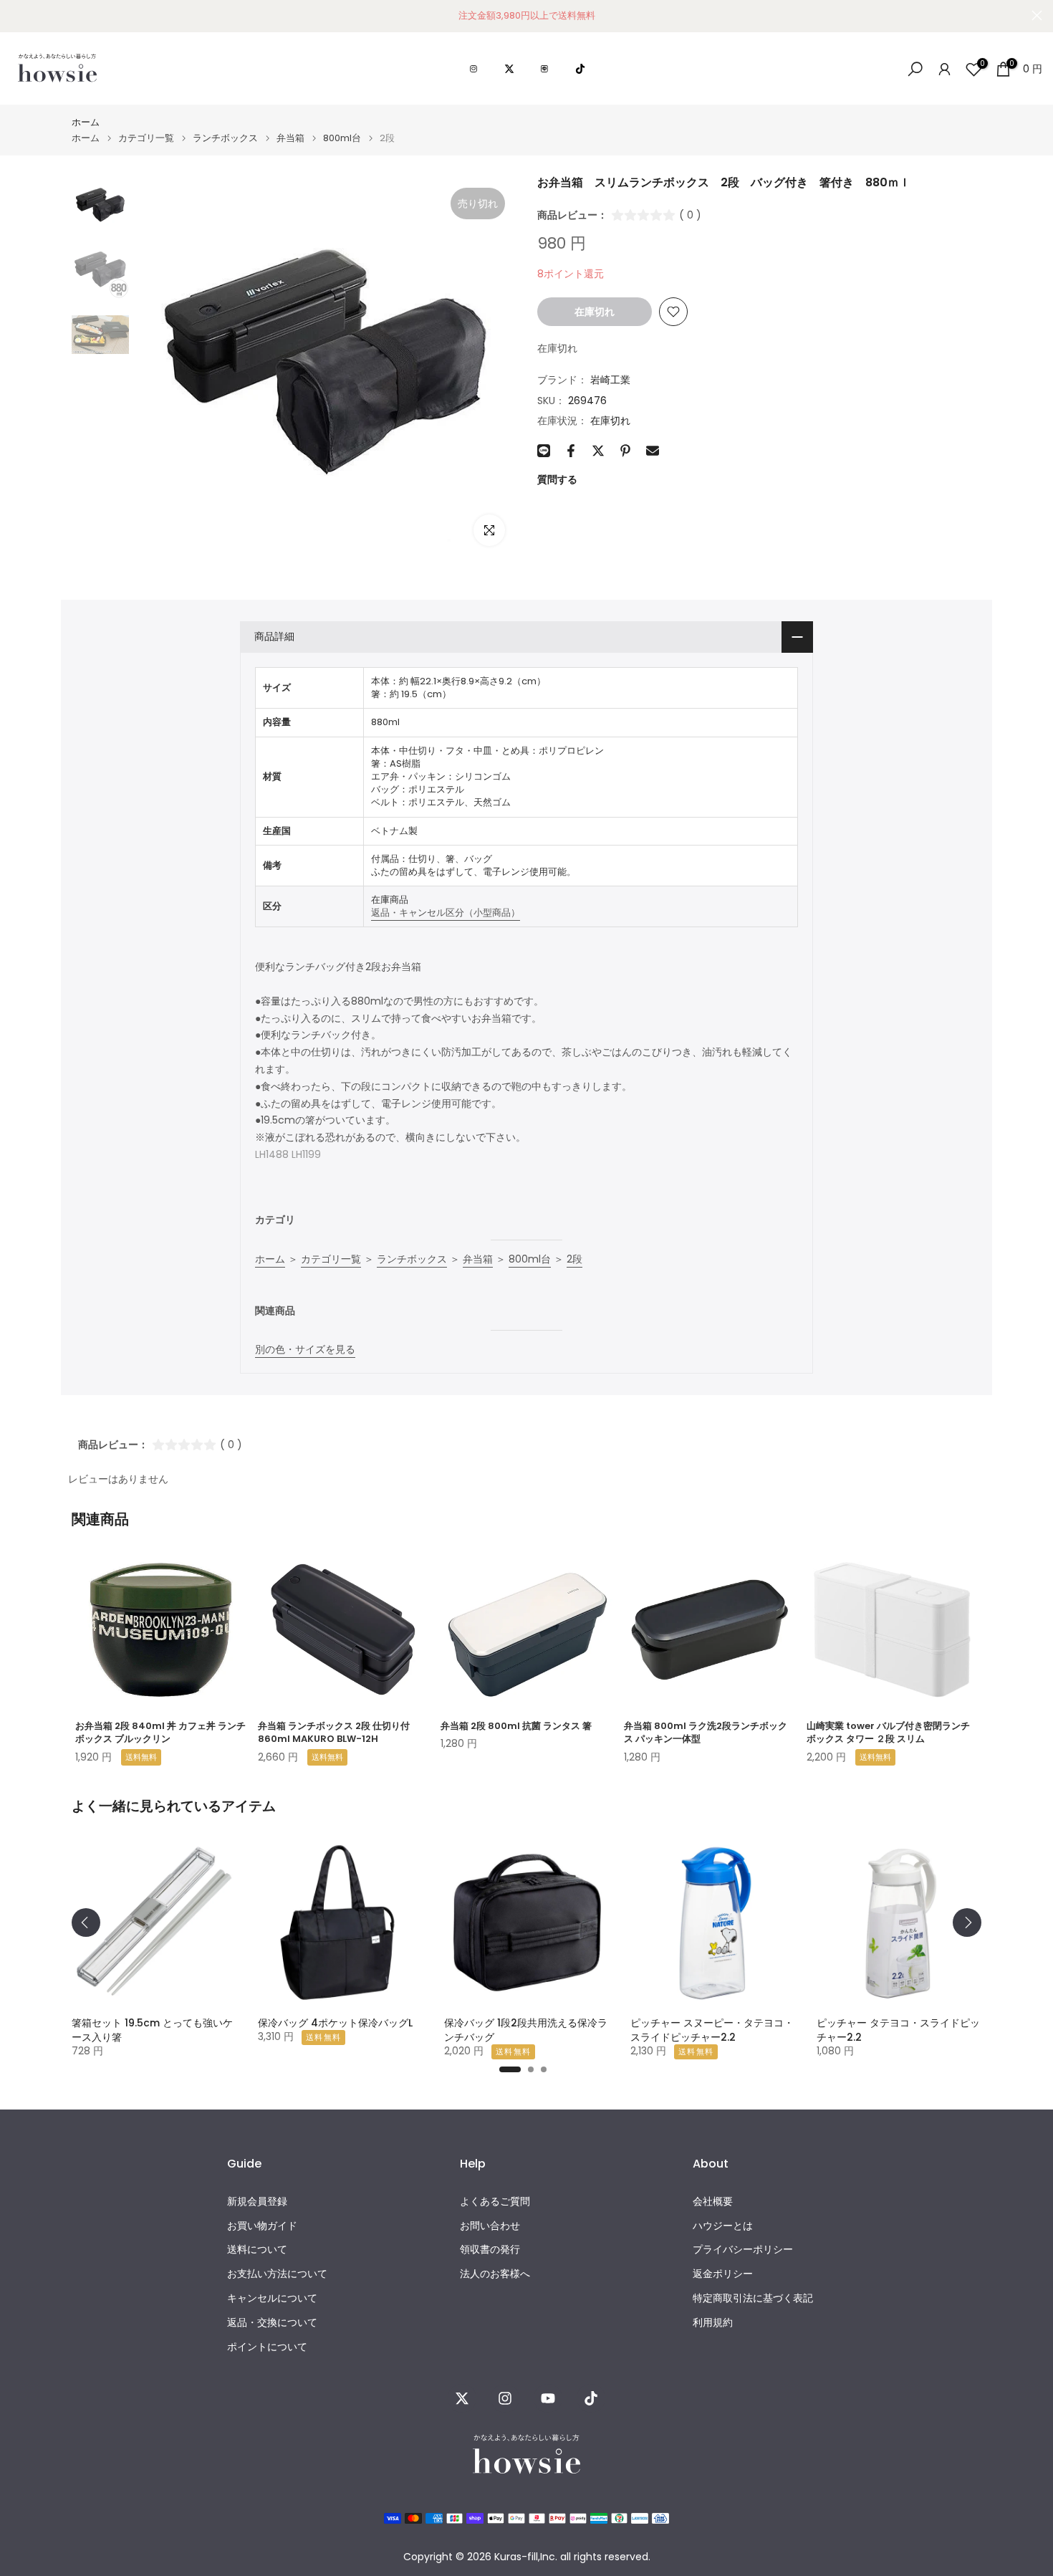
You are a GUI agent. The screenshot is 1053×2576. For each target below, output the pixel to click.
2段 (574, 1259)
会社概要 (713, 2202)
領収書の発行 (490, 2250)
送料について (257, 2250)
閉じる (16, 15)
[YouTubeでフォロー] (548, 2398)
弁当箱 (290, 138)
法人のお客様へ (495, 2274)
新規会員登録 (257, 2202)
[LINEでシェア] (544, 451)
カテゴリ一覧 (146, 138)
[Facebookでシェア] (571, 451)
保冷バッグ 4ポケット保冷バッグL (335, 2023)
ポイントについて (267, 2347)
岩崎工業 (610, 380)
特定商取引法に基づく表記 (753, 2298)
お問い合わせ (490, 2226)
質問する (557, 479)
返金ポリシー (723, 2274)
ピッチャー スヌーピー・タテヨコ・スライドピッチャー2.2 (712, 2030)
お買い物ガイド (262, 2226)
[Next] (967, 1923)
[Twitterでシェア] (598, 451)
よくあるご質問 (495, 2202)
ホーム (86, 122)
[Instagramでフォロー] (505, 2398)
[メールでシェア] (653, 451)
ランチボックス (225, 138)
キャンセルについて (272, 2298)
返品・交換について (272, 2323)
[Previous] (86, 1923)
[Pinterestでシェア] (625, 451)
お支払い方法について (277, 2274)
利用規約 (713, 2323)
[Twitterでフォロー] (462, 2398)
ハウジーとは (723, 2226)
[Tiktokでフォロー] (591, 2398)
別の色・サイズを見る (305, 1349)
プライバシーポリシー (743, 2250)
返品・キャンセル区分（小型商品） (446, 913)
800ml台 (342, 138)
